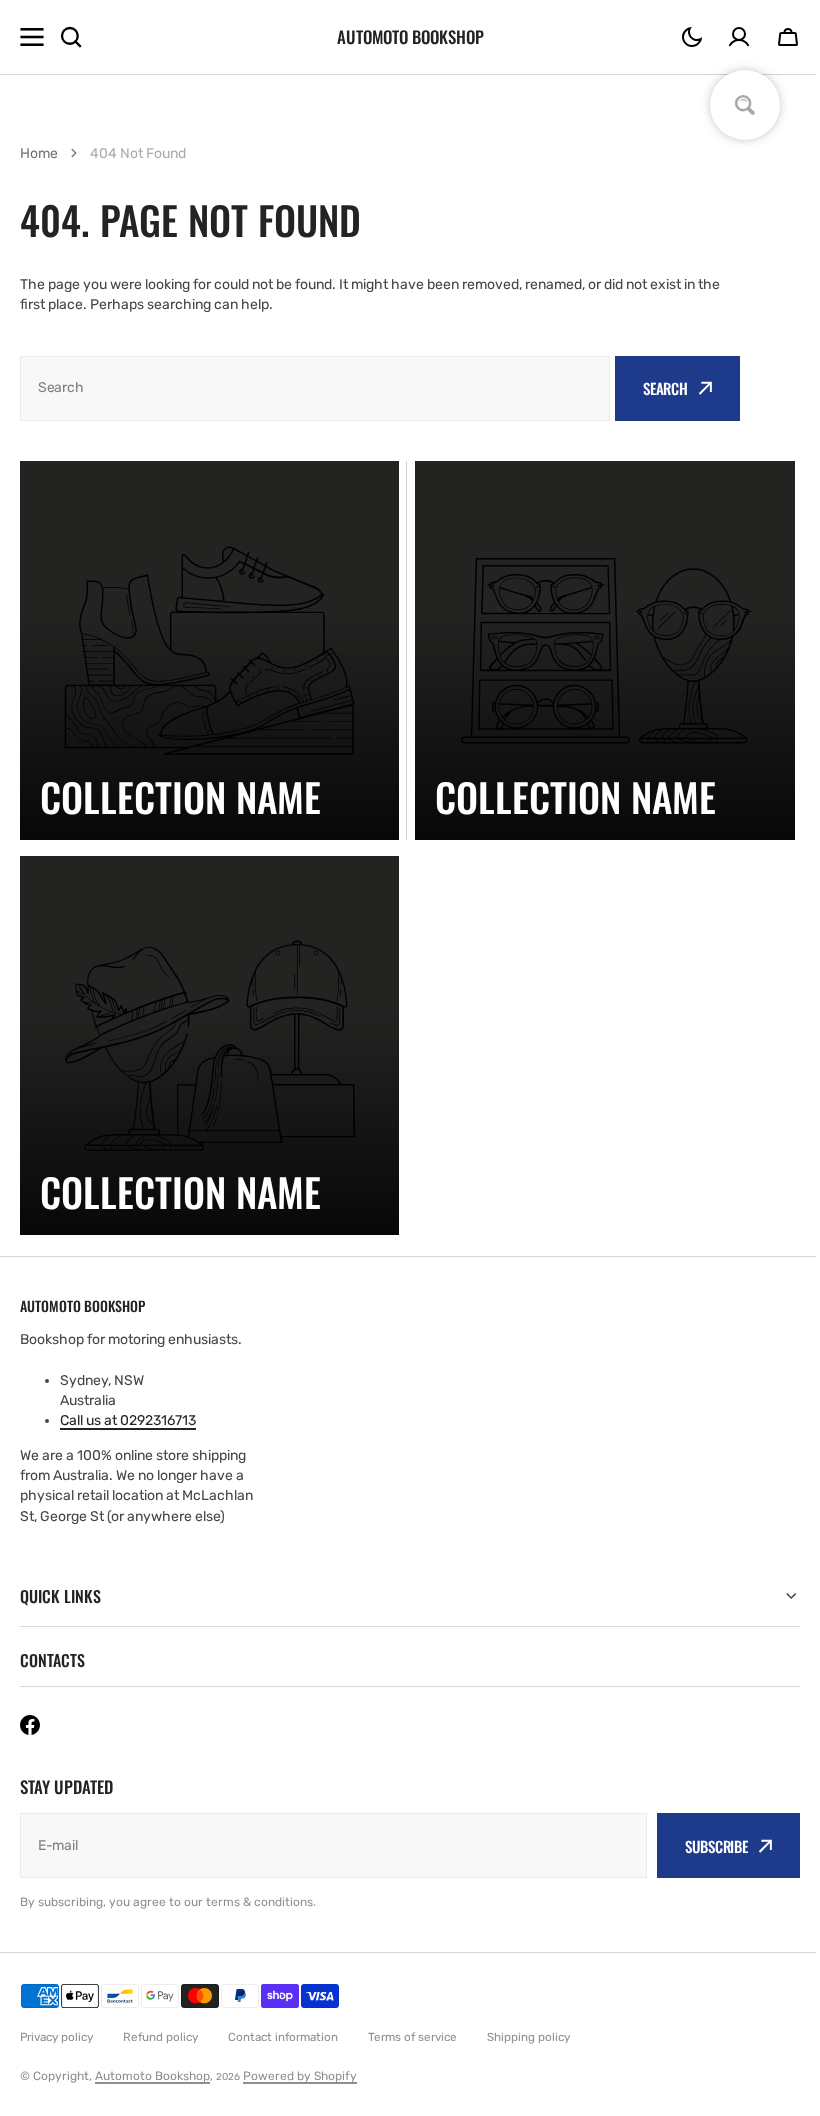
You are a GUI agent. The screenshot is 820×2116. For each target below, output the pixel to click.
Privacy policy (56, 2037)
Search (665, 388)
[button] (692, 37)
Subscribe (701, 1846)
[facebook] (30, 1725)
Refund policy (160, 2037)
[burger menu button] (32, 37)
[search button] (71, 37)
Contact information (283, 2037)
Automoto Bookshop (152, 2076)
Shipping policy (528, 2037)
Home (39, 153)
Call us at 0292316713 (128, 1420)
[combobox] (315, 388)
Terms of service (412, 2037)
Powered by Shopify (300, 2076)
